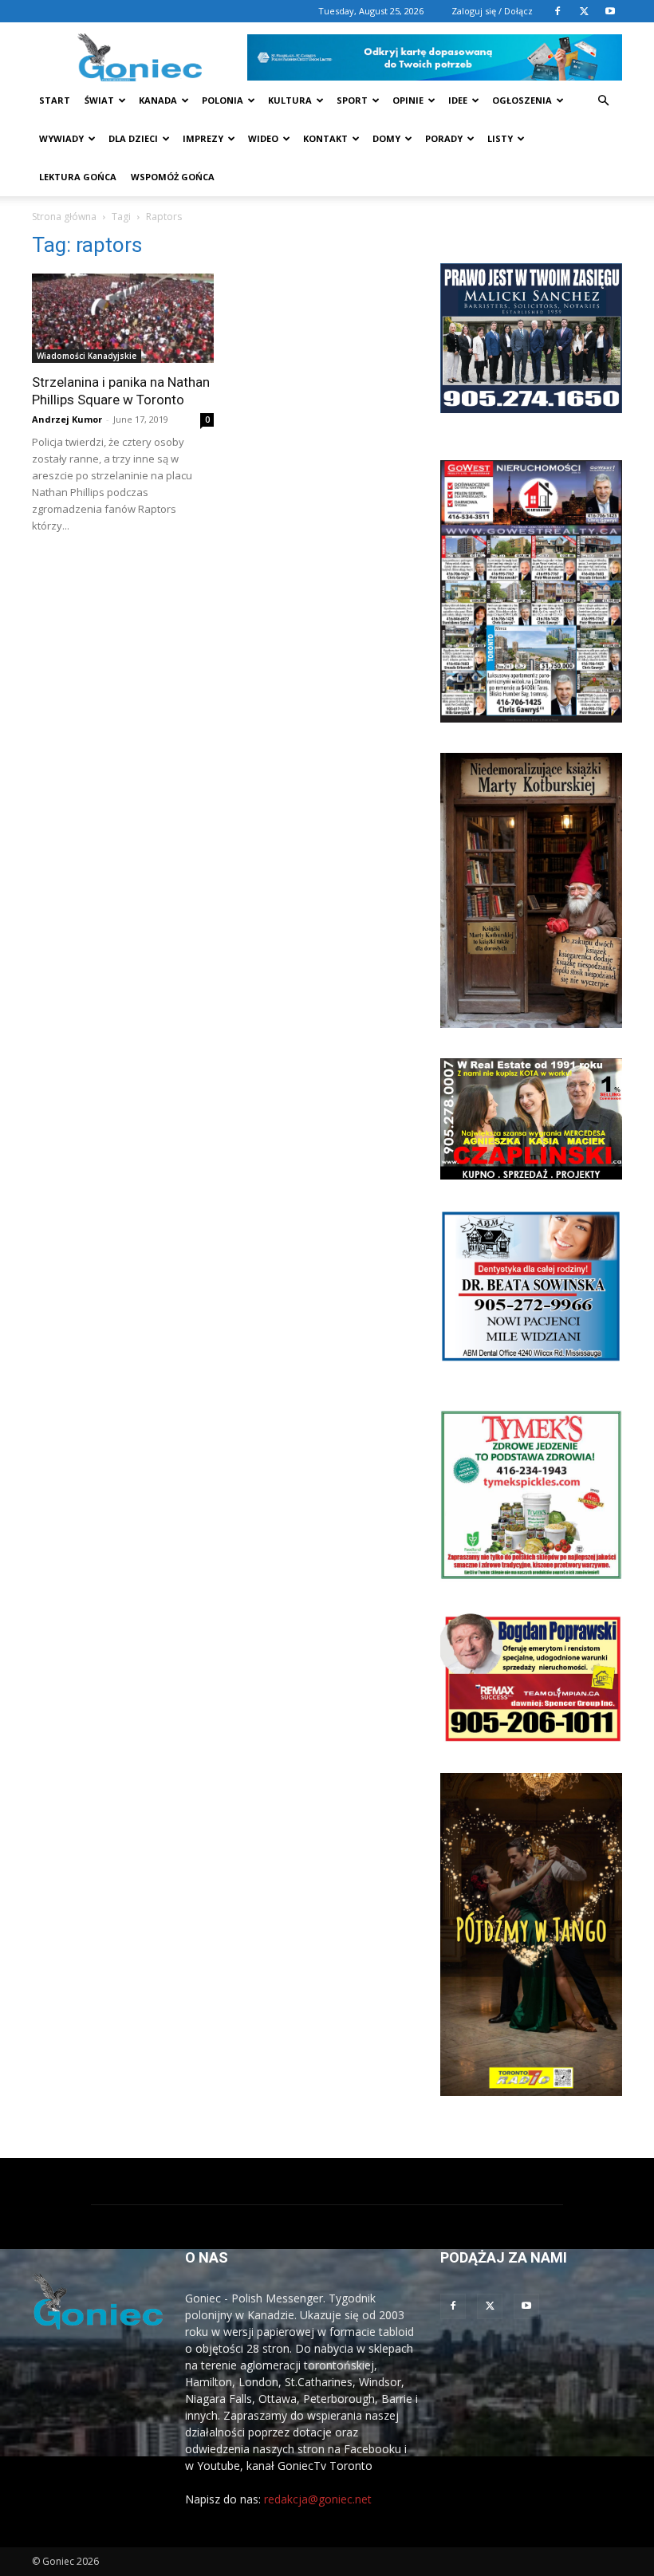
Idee (458, 100)
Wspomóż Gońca (173, 177)
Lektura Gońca (78, 177)
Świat (99, 100)
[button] (603, 101)
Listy (500, 138)
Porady (444, 138)
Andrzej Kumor (67, 419)
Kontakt (325, 138)
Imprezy (203, 138)
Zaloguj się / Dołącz (492, 11)
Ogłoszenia (522, 100)
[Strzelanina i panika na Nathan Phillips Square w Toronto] (123, 318)
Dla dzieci (133, 138)
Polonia (223, 100)
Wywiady (61, 138)
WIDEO (263, 138)
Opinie (408, 100)
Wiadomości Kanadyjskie (87, 356)
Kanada (158, 100)
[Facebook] (557, 11)
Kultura (290, 100)
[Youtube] (610, 11)
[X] (584, 11)
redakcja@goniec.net (318, 2499)
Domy (386, 138)
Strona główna (64, 217)
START (55, 100)
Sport (352, 100)
